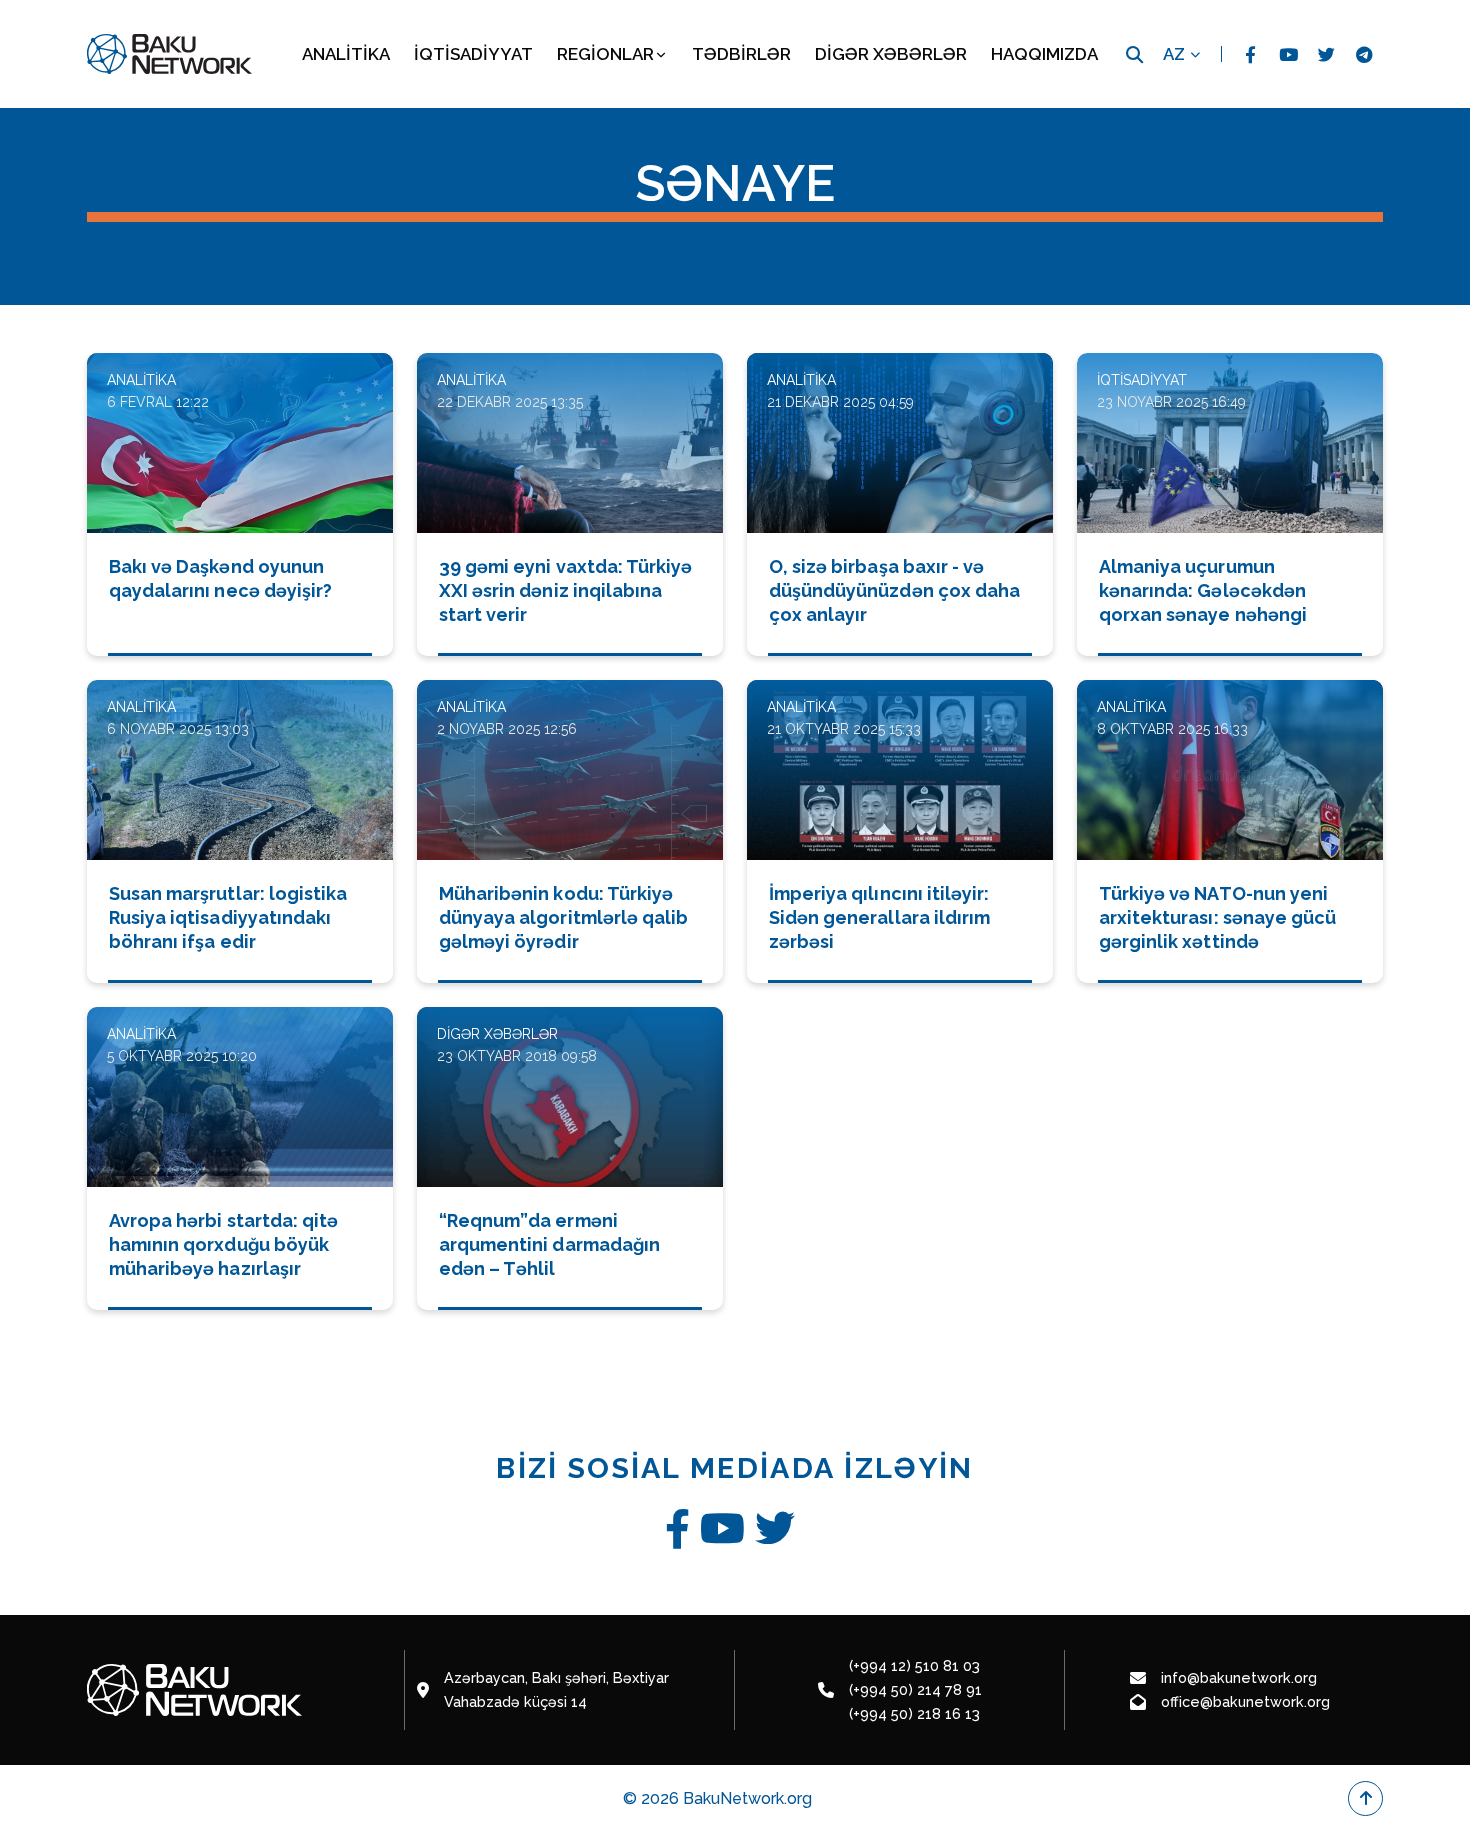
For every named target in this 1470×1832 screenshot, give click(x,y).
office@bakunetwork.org (1245, 1701)
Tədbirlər (741, 54)
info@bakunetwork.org (1239, 1677)
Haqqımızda (1044, 54)
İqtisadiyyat (473, 54)
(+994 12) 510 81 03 (914, 1665)
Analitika (346, 54)
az (1174, 54)
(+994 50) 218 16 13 (914, 1713)
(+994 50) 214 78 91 (915, 1689)
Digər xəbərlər (891, 54)
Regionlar (605, 54)
